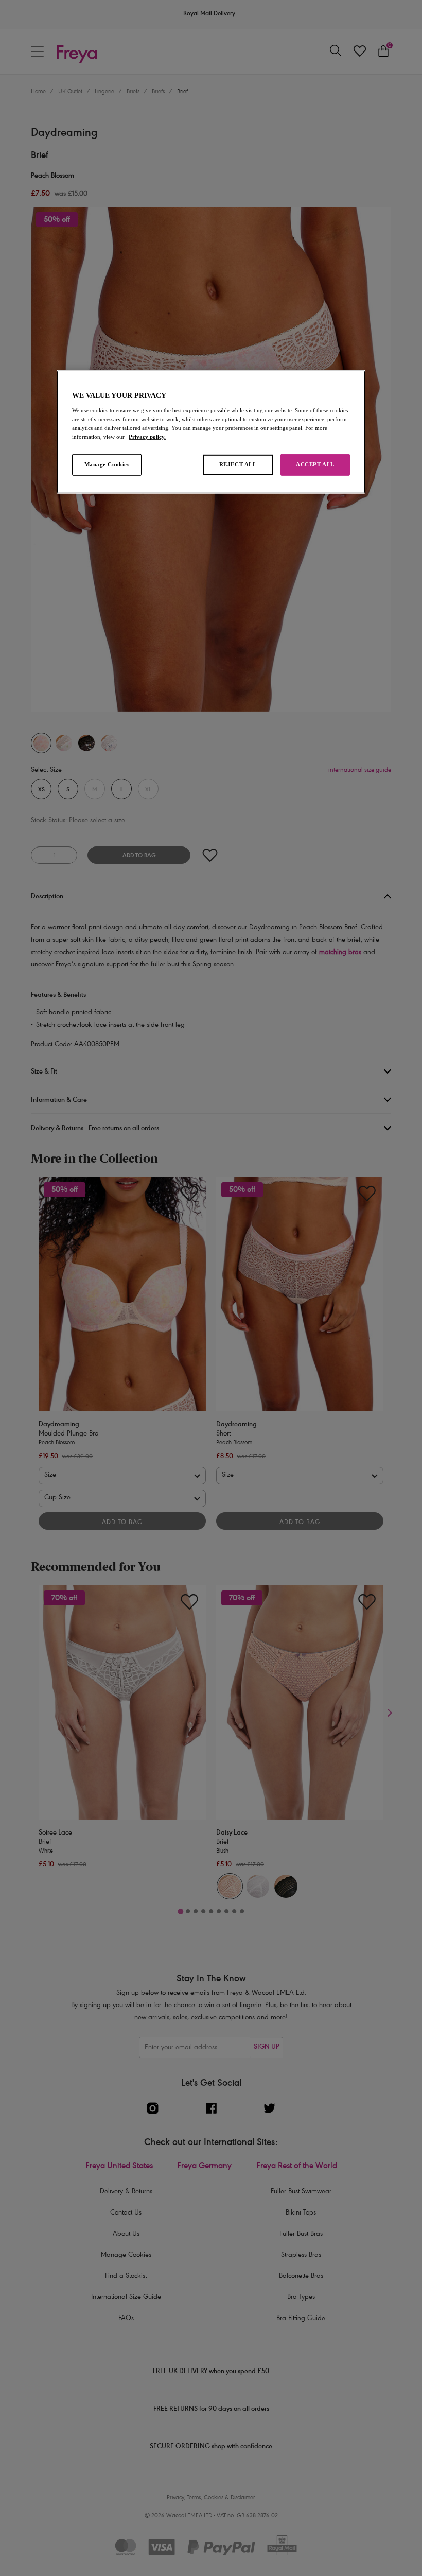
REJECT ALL (238, 464)
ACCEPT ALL (315, 464)
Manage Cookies (107, 464)
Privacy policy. (147, 437)
